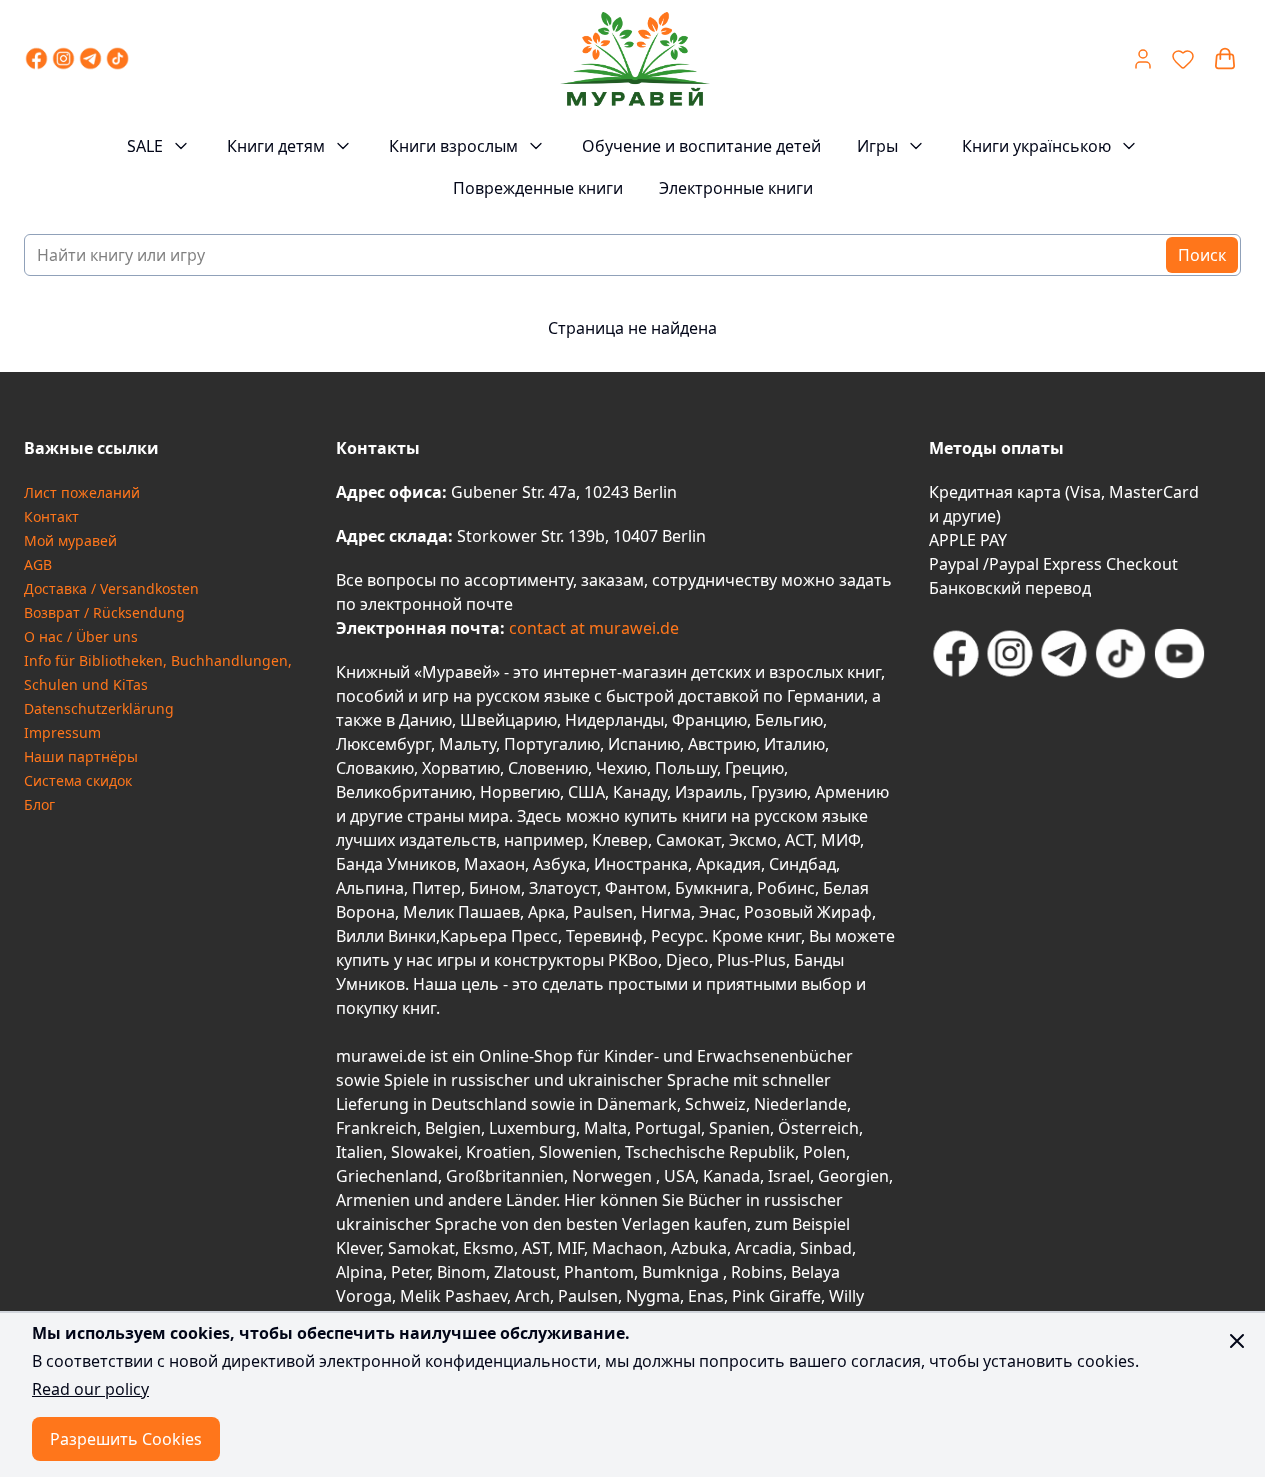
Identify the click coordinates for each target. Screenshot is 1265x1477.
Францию (709, 720)
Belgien (453, 1128)
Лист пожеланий (82, 492)
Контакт (51, 516)
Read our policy (90, 1389)
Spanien (739, 1128)
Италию (794, 744)
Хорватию (461, 768)
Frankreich (376, 1128)
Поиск (1202, 255)
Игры (877, 146)
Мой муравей (70, 540)
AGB (38, 564)
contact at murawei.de (592, 628)
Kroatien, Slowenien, (545, 1152)
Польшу (686, 768)
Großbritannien (505, 1176)
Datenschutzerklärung (99, 708)
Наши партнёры (81, 756)
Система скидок (78, 780)
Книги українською (1036, 146)
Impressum (62, 732)
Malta (605, 1128)
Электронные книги (736, 188)
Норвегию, (522, 792)
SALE (145, 146)
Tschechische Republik (710, 1152)
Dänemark (637, 1104)
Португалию (552, 744)
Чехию (621, 768)
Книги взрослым (453, 146)
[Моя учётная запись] (1143, 59)
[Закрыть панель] (1237, 1341)
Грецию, (756, 768)
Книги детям (276, 146)
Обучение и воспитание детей (701, 146)
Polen (824, 1152)
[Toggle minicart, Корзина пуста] (1225, 59)
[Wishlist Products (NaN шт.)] (1183, 59)
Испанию (644, 744)
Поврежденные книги (538, 188)
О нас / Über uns (81, 636)
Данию (425, 720)
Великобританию (404, 792)
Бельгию (789, 720)
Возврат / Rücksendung (104, 612)
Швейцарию (508, 720)
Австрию (722, 744)
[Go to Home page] (635, 59)
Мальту (467, 744)
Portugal (668, 1128)
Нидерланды (614, 720)
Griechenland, (389, 1176)
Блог (39, 804)
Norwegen (614, 1176)
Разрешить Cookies (126, 1439)
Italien (359, 1152)
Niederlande (800, 1104)
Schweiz (715, 1104)
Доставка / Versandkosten (111, 588)
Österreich (818, 1128)
